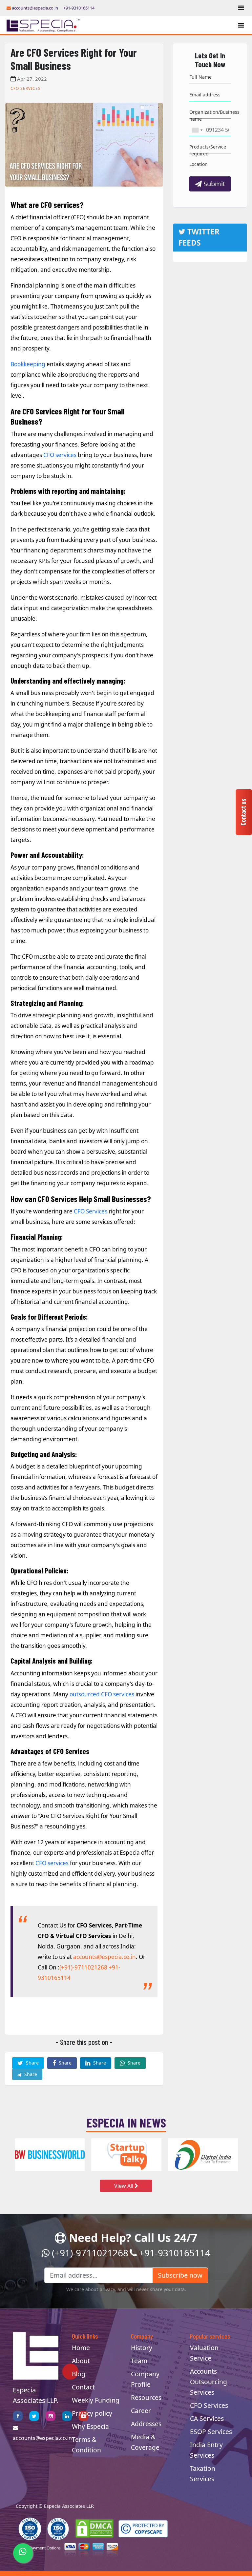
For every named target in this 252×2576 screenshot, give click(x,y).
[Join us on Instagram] (51, 2416)
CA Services (207, 2418)
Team (139, 2361)
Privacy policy (92, 2413)
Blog (79, 2374)
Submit (213, 184)
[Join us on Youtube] (83, 2416)
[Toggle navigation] (241, 8)
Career (141, 2411)
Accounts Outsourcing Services (209, 2382)
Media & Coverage (145, 2442)
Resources (146, 2397)
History (142, 2348)
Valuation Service (204, 2353)
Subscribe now (180, 2275)
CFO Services (91, 1211)
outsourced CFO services (102, 1694)
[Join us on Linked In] (67, 2416)
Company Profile (145, 2379)
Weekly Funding (96, 2400)
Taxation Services (203, 2474)
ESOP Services (211, 2432)
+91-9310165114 (79, 8)
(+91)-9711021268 (83, 1967)
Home (81, 2348)
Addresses (146, 2424)
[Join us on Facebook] (18, 2416)
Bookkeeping (28, 364)
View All (124, 2186)
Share (32, 2063)
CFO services (60, 455)
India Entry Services (206, 2450)
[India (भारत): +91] (197, 130)
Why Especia (90, 2426)
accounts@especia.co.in (34, 8)
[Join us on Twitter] (34, 2416)
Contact (83, 2387)
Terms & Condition (86, 2445)
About (81, 2361)
